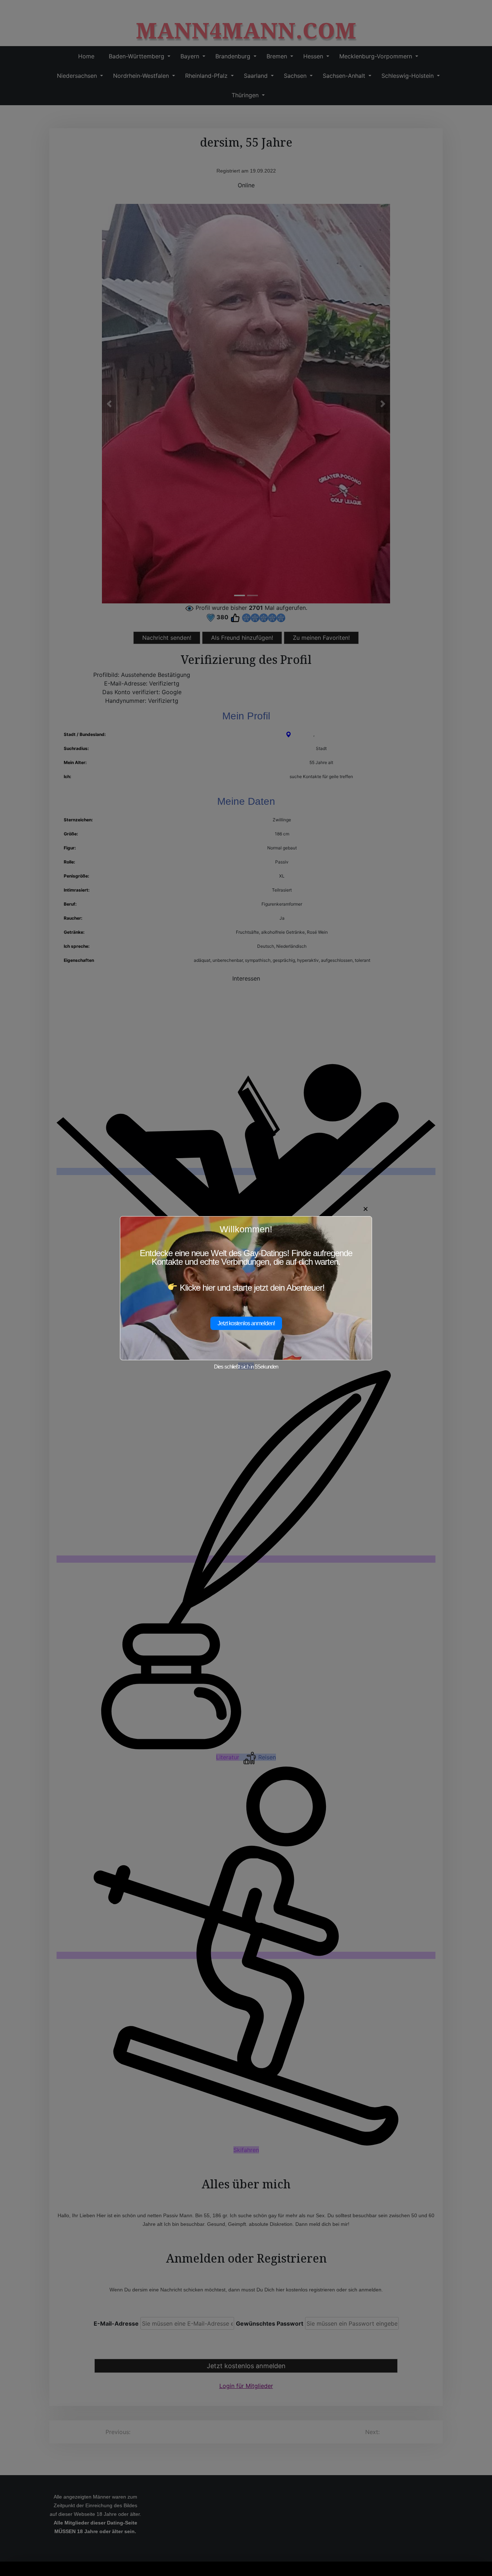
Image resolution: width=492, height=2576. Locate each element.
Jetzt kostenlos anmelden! (246, 1323)
